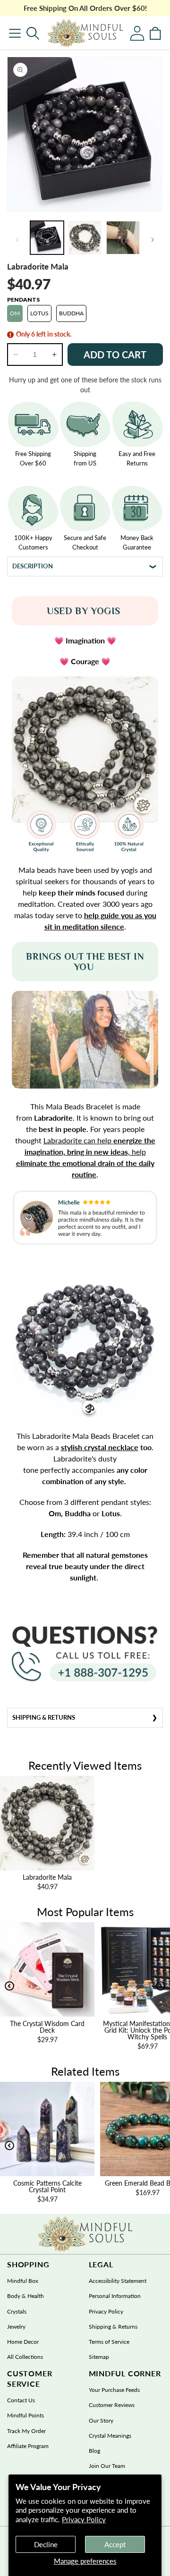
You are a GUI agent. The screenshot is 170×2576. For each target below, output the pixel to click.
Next (161, 1986)
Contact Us (21, 2400)
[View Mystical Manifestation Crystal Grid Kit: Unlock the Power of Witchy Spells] (110, 1969)
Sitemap (99, 2357)
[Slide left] (17, 240)
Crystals (17, 2311)
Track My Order (26, 2431)
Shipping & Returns (113, 2327)
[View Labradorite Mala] (47, 1823)
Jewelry (16, 2327)
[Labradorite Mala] (85, 33)
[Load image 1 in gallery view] (47, 238)
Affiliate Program (28, 2446)
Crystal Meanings (110, 2436)
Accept (115, 2544)
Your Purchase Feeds (114, 2390)
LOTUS (39, 313)
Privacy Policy (84, 2519)
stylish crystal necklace (100, 1447)
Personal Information (115, 2296)
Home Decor (23, 2342)
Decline (46, 2544)
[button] (33, 33)
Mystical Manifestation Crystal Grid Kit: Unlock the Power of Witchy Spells (110, 2030)
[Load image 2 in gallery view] (85, 238)
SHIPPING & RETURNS (44, 1717)
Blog (94, 2451)
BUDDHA (71, 313)
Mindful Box (23, 2281)
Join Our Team (107, 2466)
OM (15, 313)
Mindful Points (25, 2415)
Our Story (101, 2420)
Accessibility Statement (118, 2281)
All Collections (25, 2357)
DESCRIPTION (33, 566)
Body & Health (25, 2296)
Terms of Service (109, 2342)
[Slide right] (153, 240)
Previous (9, 1986)
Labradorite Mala (47, 1877)
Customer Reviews (112, 2405)
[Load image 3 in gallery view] (123, 238)
